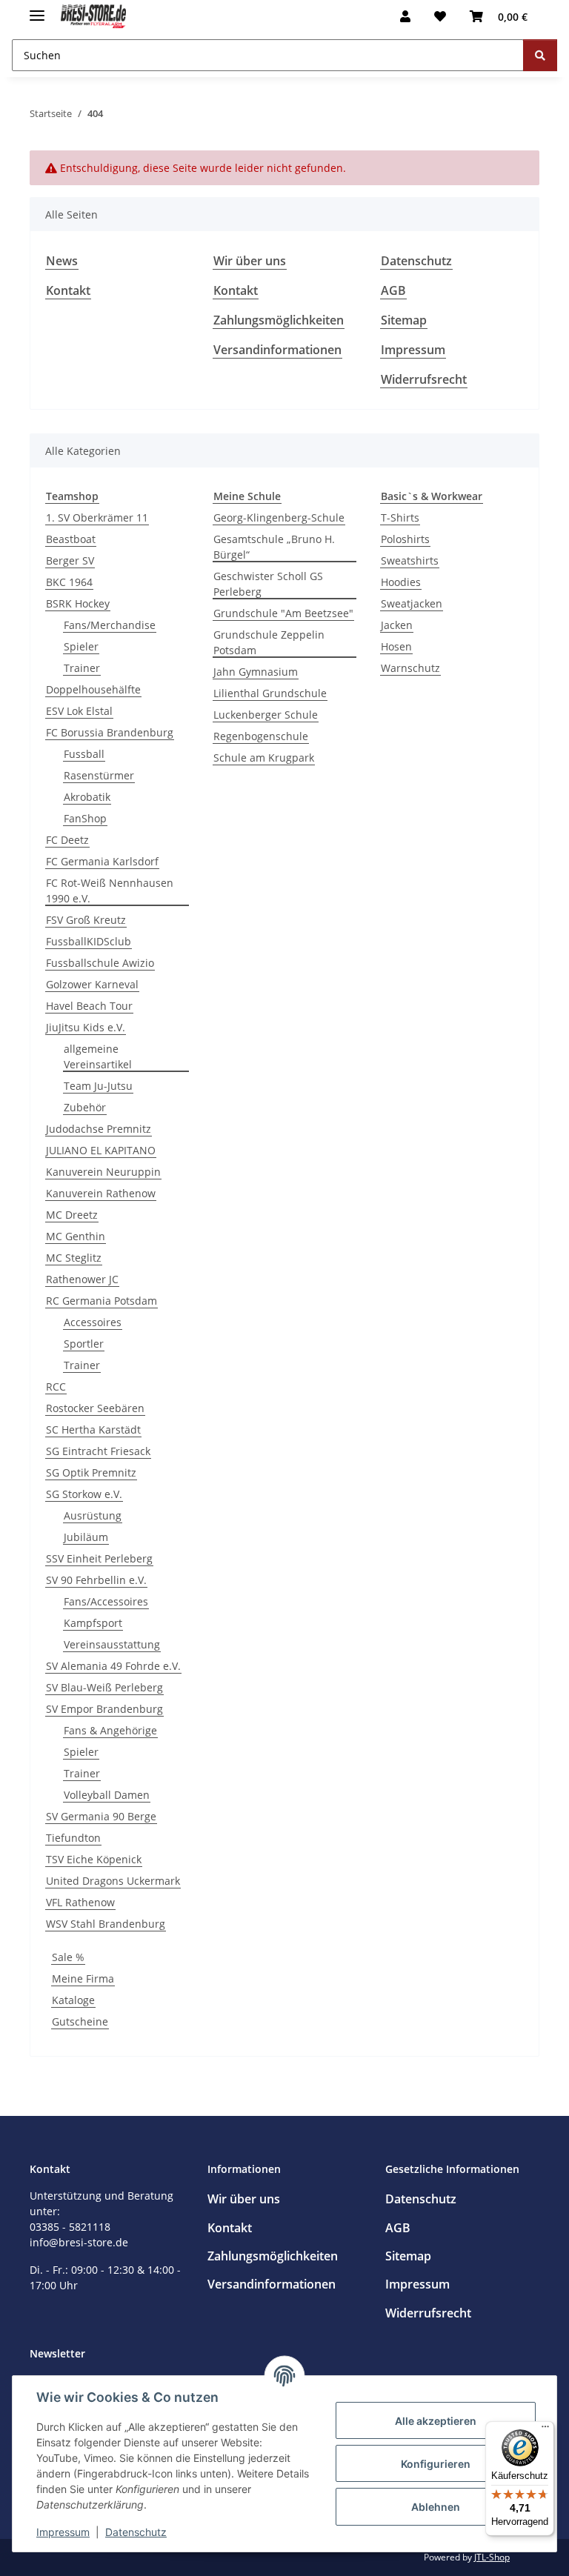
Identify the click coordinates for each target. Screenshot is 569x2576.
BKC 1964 (69, 582)
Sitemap (404, 320)
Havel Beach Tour (89, 1006)
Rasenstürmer (99, 775)
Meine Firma (83, 1978)
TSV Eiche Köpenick (94, 1859)
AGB (393, 290)
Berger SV (70, 560)
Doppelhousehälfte (93, 689)
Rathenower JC (82, 1279)
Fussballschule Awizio (100, 963)
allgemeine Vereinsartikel (98, 1056)
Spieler (81, 646)
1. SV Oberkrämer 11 (97, 517)
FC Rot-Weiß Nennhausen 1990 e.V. (110, 891)
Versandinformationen (277, 350)
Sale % (68, 1957)
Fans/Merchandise (110, 625)
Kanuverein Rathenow (101, 1193)
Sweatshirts (410, 560)
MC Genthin (76, 1236)
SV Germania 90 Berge (101, 1816)
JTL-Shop (492, 2557)
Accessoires (93, 1322)
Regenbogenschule (261, 736)
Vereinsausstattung (112, 1644)
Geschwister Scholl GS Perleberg (268, 584)
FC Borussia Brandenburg (110, 732)
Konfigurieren (436, 2464)
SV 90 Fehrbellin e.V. (96, 1580)
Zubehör (85, 1107)
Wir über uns (250, 261)
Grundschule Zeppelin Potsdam (269, 642)
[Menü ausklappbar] (37, 9)
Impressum (63, 2532)
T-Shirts (400, 517)
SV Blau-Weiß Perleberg (104, 1687)
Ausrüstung (93, 1515)
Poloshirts (405, 539)
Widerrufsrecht (424, 379)
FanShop (85, 818)
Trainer (82, 668)
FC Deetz (67, 840)
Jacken (397, 625)
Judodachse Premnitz (99, 1129)
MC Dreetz (72, 1215)
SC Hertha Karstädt (93, 1430)
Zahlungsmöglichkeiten (279, 320)
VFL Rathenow (80, 1902)
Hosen (396, 646)
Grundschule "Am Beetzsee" (283, 613)
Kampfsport (93, 1623)
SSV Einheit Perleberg (99, 1558)
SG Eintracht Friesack (98, 1451)
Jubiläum (86, 1537)
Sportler (84, 1344)
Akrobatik (87, 797)
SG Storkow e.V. (84, 1494)
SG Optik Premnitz (91, 1472)
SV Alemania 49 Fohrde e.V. (113, 1666)
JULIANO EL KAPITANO (101, 1150)
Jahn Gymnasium (256, 672)
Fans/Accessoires (106, 1601)
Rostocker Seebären (95, 1408)
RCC (56, 1387)
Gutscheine (80, 2021)
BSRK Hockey (78, 603)
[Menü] (545, 2430)
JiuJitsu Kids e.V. (86, 1027)
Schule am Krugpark (264, 758)
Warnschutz (410, 668)
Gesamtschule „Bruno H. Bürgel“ (274, 547)
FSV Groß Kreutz (86, 920)
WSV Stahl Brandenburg (106, 1924)
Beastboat (71, 539)
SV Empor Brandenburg (104, 1709)
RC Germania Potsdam (102, 1301)
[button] (405, 16)
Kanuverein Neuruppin (103, 1172)
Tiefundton (73, 1838)
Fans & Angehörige (110, 1730)
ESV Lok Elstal (79, 711)
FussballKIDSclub (89, 941)
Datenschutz (136, 2532)
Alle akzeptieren (436, 2421)
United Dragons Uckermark (113, 1881)
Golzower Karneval (92, 984)
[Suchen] (540, 55)
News (62, 261)
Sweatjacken (412, 603)
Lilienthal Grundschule (270, 693)
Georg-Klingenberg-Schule (279, 517)
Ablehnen (436, 2507)
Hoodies (401, 582)
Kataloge (73, 2000)
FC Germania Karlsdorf (102, 861)
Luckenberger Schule (266, 715)
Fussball (84, 754)
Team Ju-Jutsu (98, 1086)
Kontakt (68, 290)
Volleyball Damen (107, 1795)
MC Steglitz (74, 1258)
